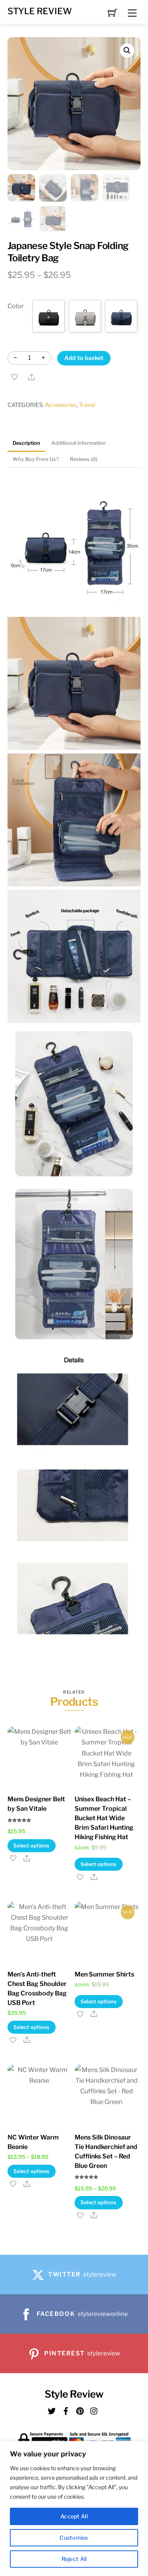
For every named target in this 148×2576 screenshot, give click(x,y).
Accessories (61, 405)
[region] (74, 2509)
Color (16, 306)
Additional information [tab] (79, 443)
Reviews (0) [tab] (84, 459)
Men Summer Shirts (104, 1974)
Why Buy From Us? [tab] (36, 459)
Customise (74, 2538)
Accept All (74, 2516)
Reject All (74, 2559)
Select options (32, 1846)
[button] (127, 51)
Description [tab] (26, 443)
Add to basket (84, 358)
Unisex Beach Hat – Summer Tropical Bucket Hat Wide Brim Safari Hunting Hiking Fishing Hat (104, 1818)
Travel (87, 405)
